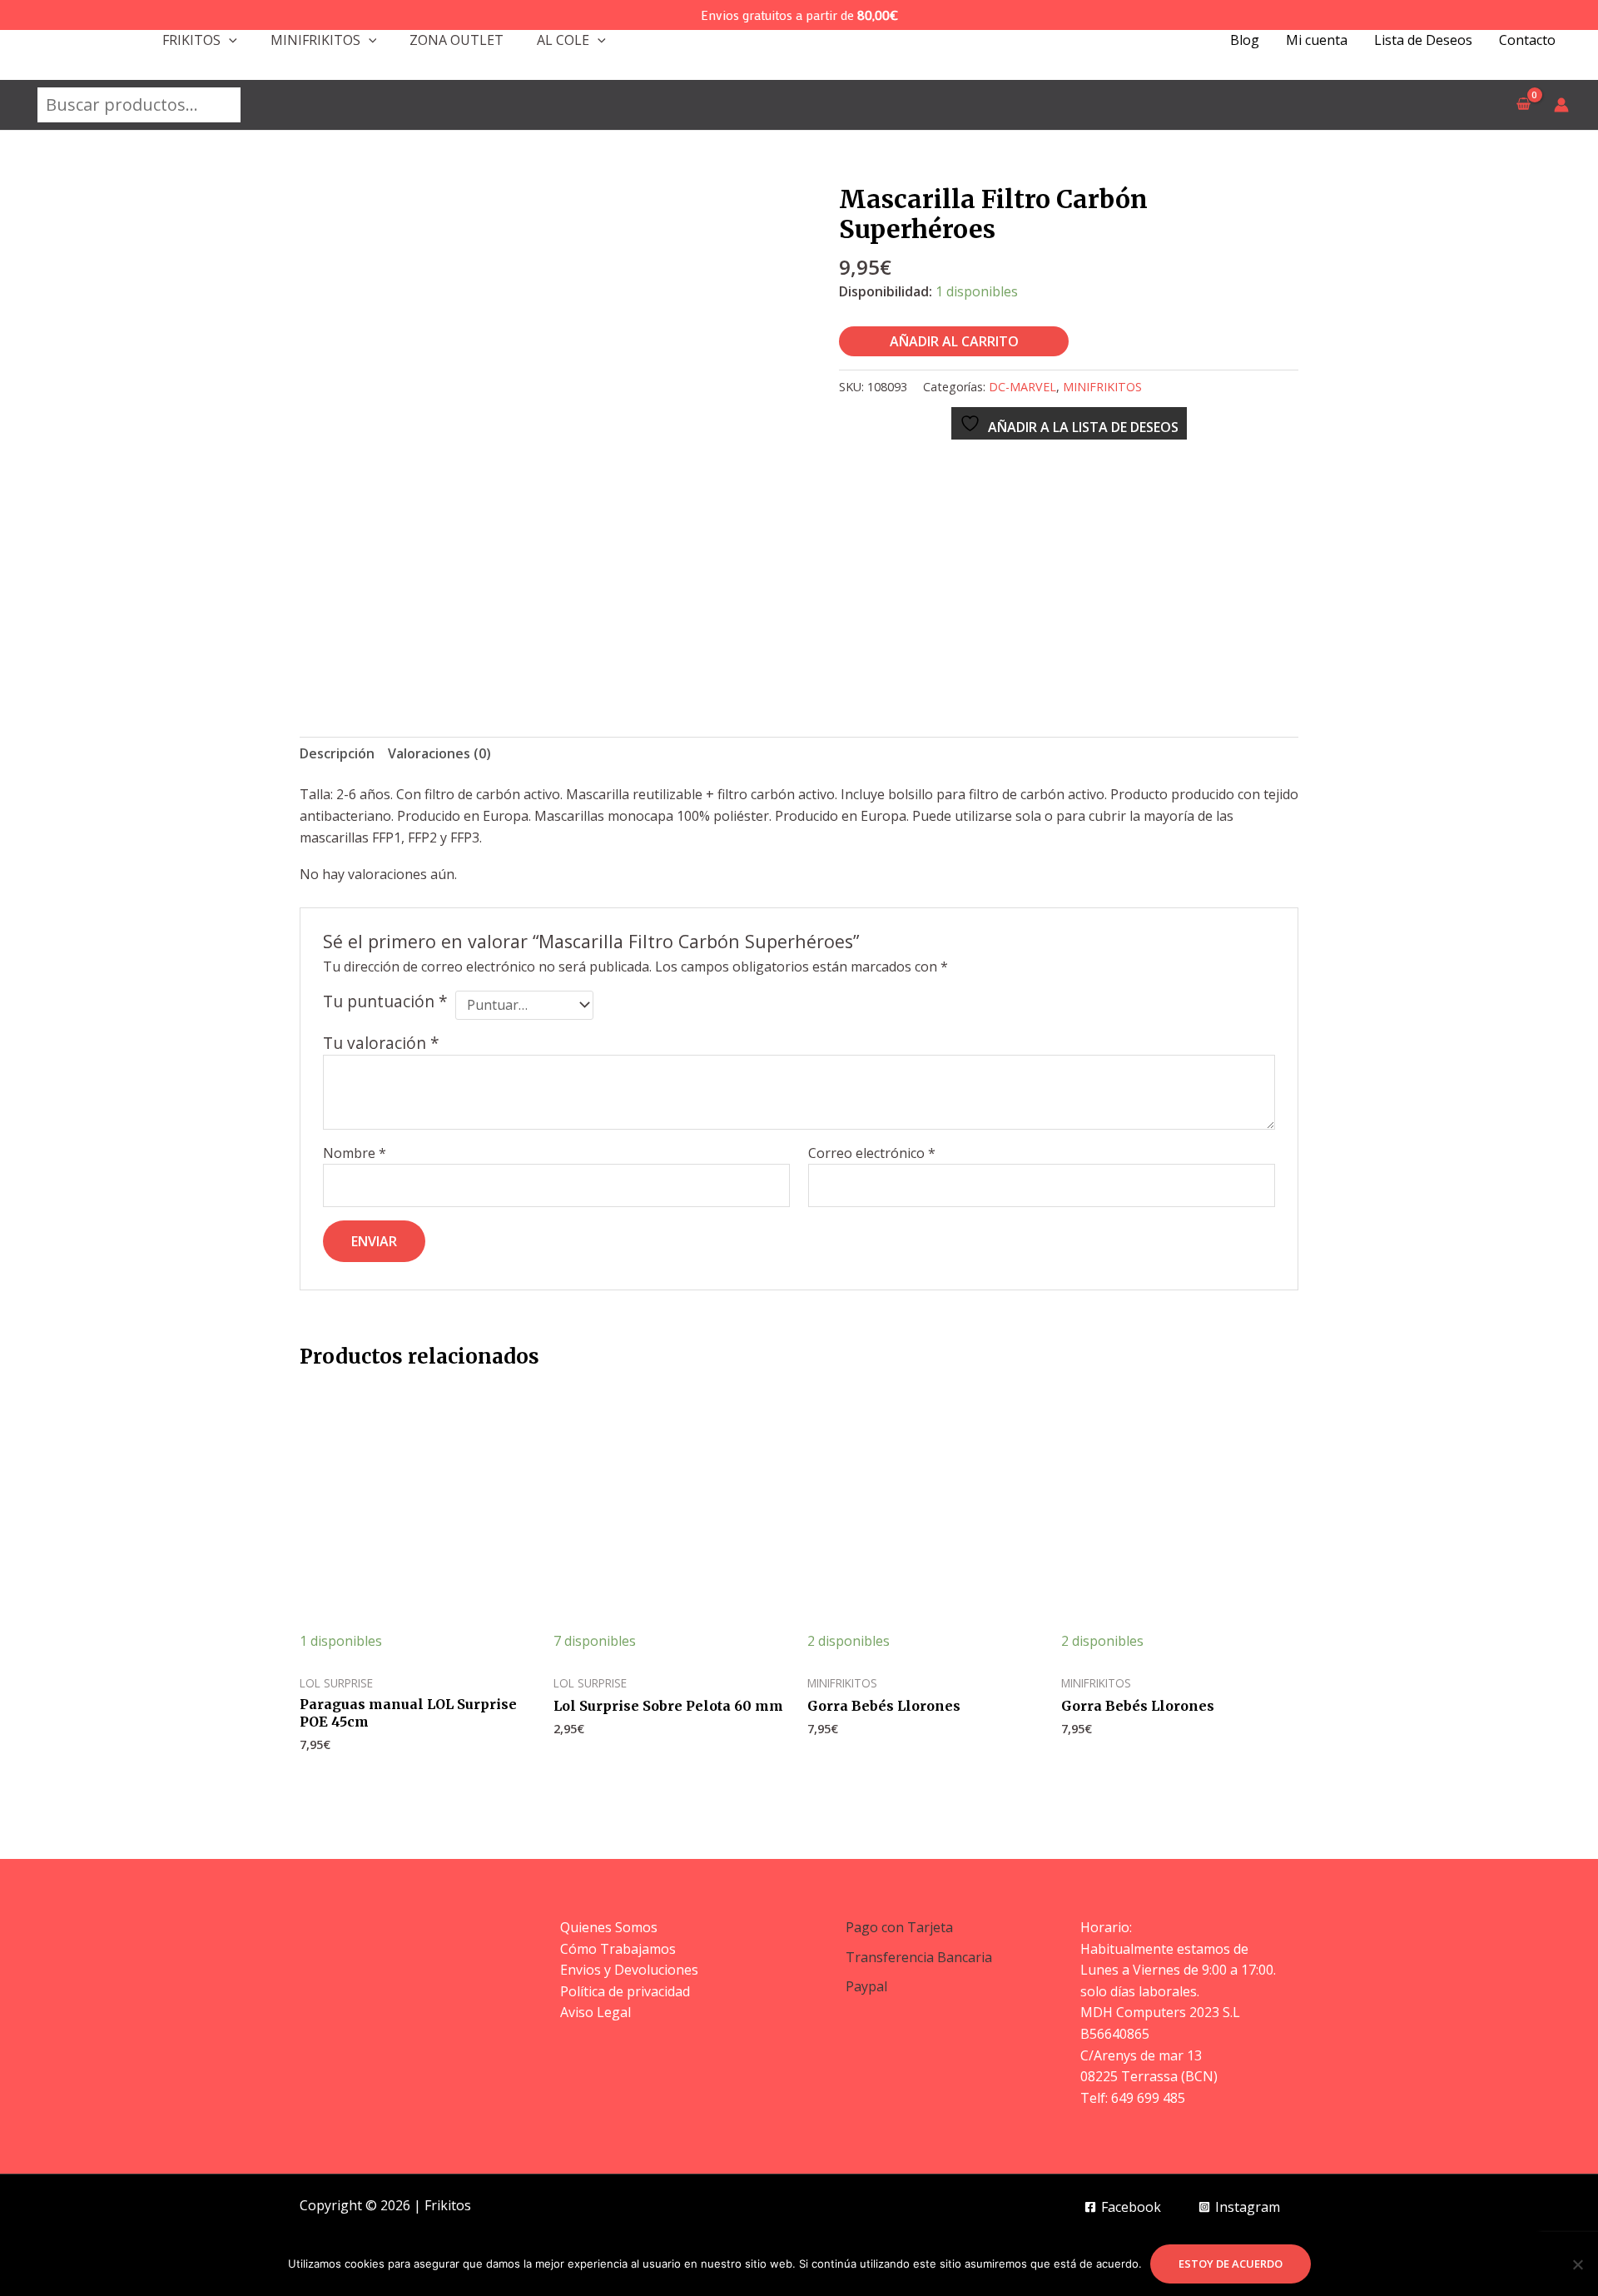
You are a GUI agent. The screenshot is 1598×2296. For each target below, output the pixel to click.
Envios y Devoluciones (629, 1970)
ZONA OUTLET (457, 40)
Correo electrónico (872, 1153)
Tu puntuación (385, 1001)
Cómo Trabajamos (618, 1949)
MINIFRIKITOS (315, 40)
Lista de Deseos (1423, 40)
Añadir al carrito (954, 341)
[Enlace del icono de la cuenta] (1561, 105)
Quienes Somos (609, 1927)
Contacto (1527, 40)
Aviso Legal (596, 2012)
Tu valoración (381, 1043)
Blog (1245, 40)
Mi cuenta (1317, 40)
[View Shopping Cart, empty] (1523, 105)
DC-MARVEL (1022, 387)
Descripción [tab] (337, 753)
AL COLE (563, 40)
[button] (229, 40)
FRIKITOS (191, 40)
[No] (1577, 2264)
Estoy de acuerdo (1231, 2264)
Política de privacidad (625, 1991)
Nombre (355, 1153)
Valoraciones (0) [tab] (439, 753)
